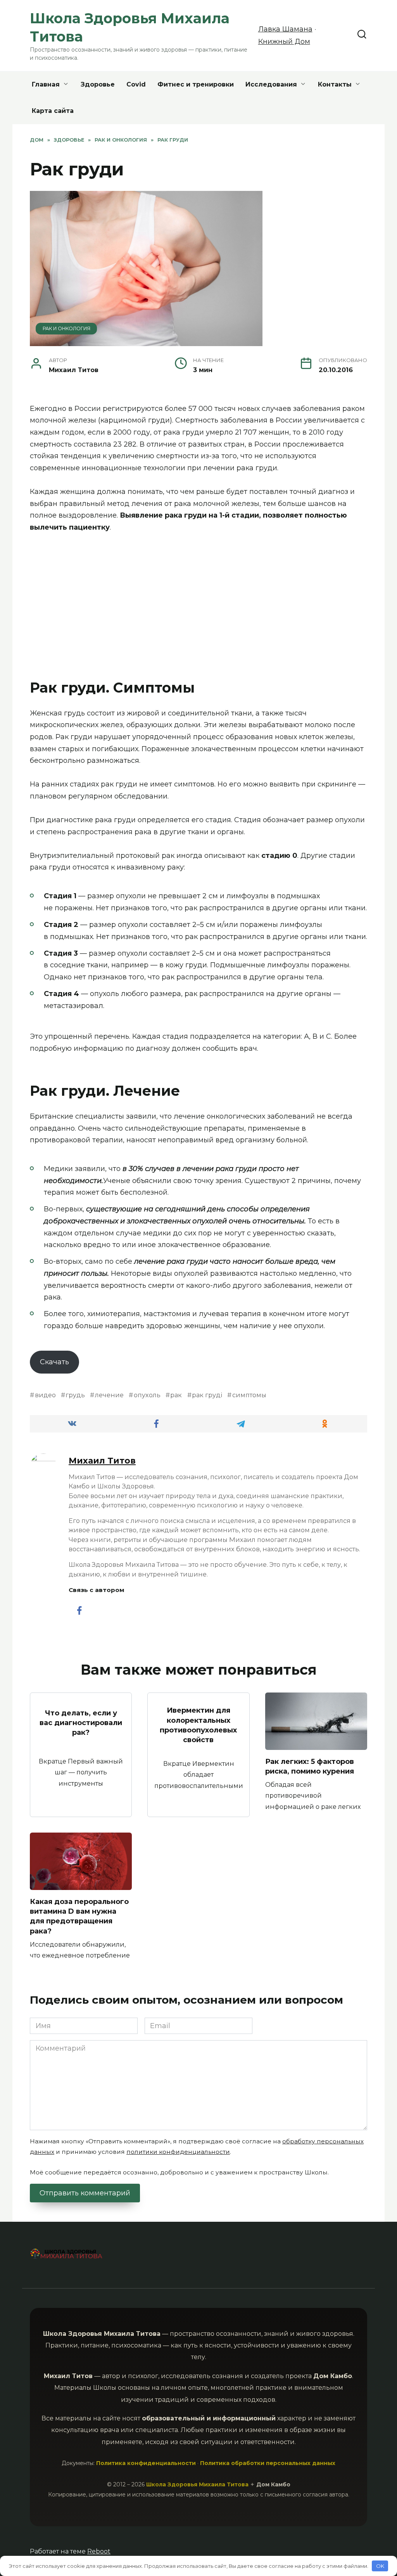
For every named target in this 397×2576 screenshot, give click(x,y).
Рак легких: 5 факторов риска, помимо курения (310, 1766)
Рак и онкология (66, 328)
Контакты (335, 84)
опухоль (147, 1395)
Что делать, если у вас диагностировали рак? (81, 1723)
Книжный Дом (284, 42)
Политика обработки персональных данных (268, 2463)
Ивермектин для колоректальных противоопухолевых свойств (198, 1725)
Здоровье (98, 84)
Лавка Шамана (285, 29)
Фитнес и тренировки (196, 84)
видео (45, 1395)
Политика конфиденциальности (146, 2463)
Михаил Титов (102, 1460)
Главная (46, 84)
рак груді (207, 1395)
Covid (136, 84)
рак (176, 1395)
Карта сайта (53, 111)
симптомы (249, 1395)
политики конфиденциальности (178, 2152)
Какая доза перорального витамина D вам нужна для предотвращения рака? (79, 1916)
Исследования (271, 84)
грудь (75, 1395)
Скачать (54, 1362)
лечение (109, 1395)
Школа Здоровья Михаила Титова (198, 2484)
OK (380, 2566)
